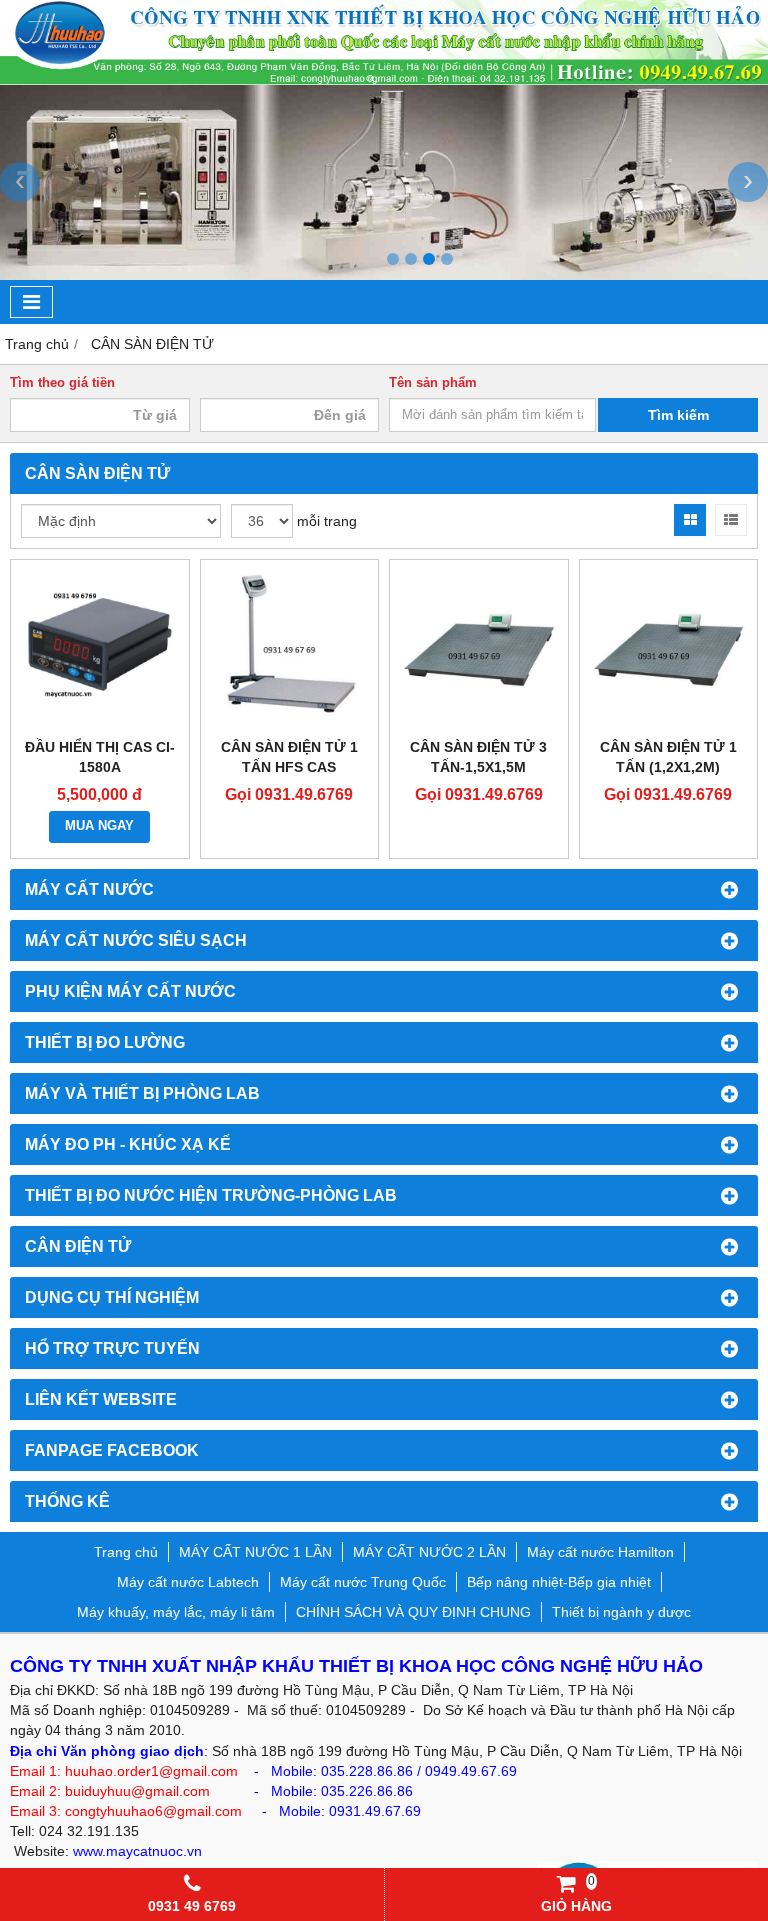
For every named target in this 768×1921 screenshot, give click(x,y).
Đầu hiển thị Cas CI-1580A (100, 757)
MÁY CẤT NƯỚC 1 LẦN (255, 1552)
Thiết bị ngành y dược (621, 1612)
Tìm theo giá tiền (62, 383)
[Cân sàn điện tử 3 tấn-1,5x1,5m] (479, 649)
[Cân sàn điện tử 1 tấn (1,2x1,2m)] (669, 649)
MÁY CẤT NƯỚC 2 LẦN (429, 1552)
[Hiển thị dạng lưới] (690, 520)
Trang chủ (126, 1552)
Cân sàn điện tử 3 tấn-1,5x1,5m (478, 757)
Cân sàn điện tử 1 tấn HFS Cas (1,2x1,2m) (289, 767)
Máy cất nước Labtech (188, 1582)
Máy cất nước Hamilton (600, 1552)
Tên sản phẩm (433, 383)
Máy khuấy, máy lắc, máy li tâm (176, 1612)
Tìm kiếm (678, 415)
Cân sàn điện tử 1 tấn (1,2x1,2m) (668, 757)
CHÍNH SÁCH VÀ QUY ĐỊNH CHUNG (413, 1612)
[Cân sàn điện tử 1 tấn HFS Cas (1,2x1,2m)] (290, 649)
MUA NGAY (99, 826)
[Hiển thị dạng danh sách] (731, 520)
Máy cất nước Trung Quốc (363, 1582)
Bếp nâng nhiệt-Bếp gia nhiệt (559, 1582)
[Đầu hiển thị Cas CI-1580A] (100, 649)
